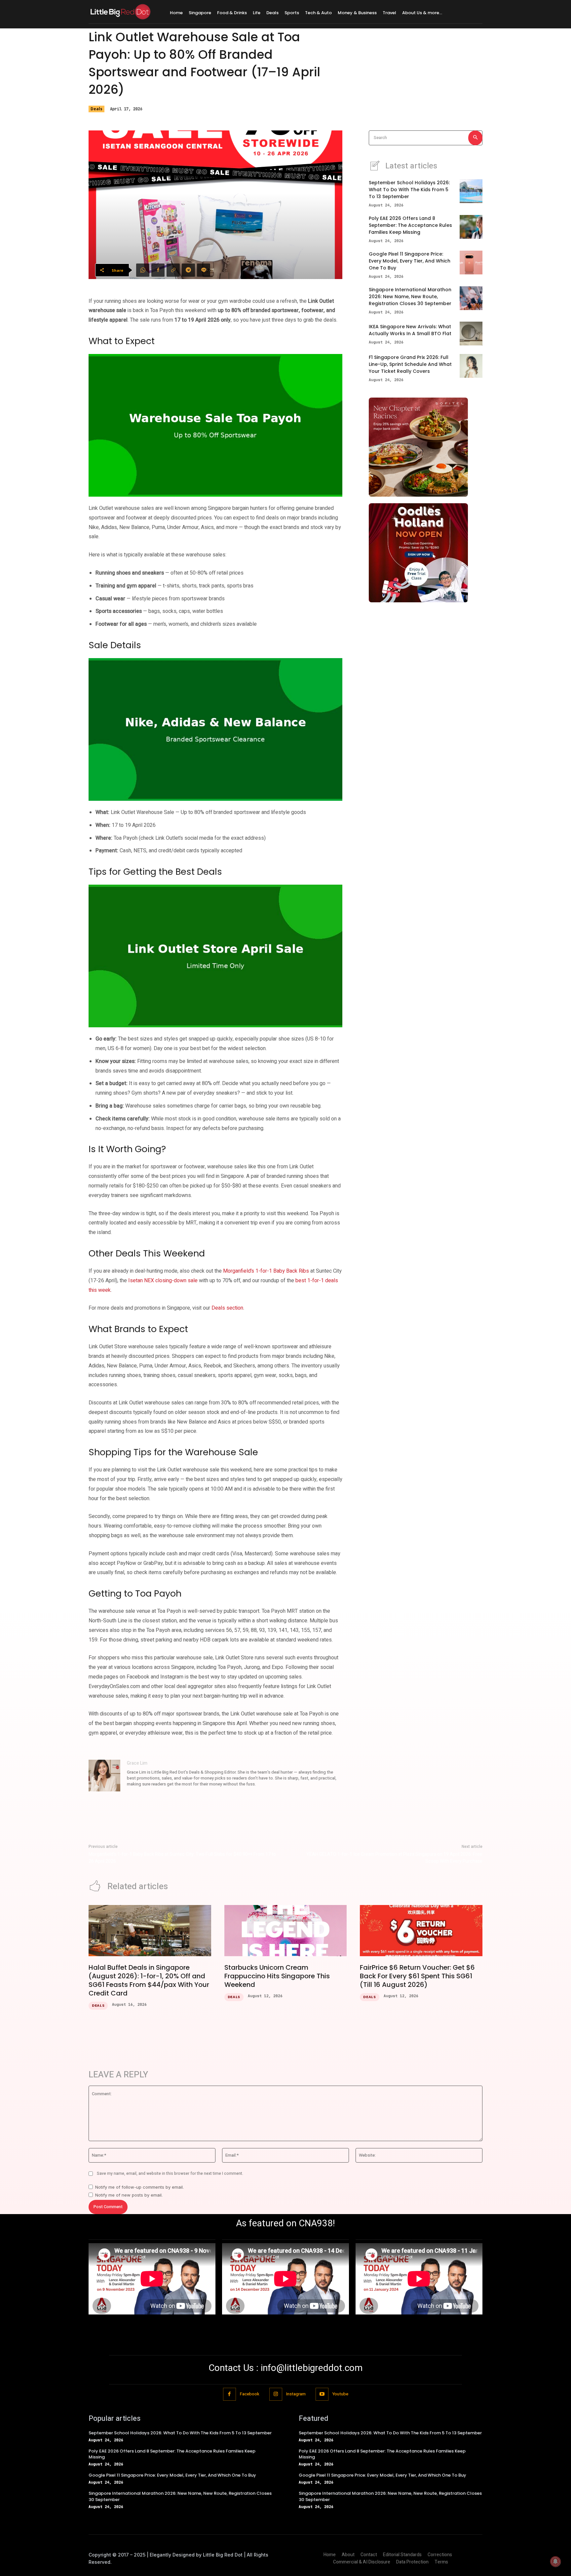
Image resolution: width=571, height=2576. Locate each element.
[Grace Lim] (104, 1776)
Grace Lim (137, 1763)
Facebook (250, 2394)
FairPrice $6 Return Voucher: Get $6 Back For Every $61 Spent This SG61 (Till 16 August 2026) (417, 1976)
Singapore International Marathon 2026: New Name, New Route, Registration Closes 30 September (410, 297)
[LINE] (204, 270)
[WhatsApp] (143, 270)
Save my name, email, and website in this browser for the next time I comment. (170, 2173)
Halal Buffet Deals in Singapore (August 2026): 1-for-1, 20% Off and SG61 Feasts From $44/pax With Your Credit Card (149, 1980)
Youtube (340, 2394)
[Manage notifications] (555, 2561)
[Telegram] (188, 270)
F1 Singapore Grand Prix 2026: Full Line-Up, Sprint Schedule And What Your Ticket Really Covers (410, 364)
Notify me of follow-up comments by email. (139, 2187)
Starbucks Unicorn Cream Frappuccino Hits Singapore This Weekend (277, 1976)
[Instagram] (276, 2394)
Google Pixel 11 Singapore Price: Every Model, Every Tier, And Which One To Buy (410, 261)
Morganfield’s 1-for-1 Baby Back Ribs (266, 1271)
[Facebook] (158, 270)
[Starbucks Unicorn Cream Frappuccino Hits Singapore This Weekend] (286, 1931)
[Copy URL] (173, 270)
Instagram (296, 2394)
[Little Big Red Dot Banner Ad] (426, 447)
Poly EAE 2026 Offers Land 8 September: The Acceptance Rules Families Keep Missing (410, 225)
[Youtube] (322, 2394)
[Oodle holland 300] (426, 553)
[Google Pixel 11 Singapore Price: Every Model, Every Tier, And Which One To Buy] (471, 263)
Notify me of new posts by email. (129, 2195)
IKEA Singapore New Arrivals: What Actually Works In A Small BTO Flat (410, 330)
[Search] (475, 138)
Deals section (227, 1308)
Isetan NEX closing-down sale (163, 1281)
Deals (96, 109)
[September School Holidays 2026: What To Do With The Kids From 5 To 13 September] (471, 191)
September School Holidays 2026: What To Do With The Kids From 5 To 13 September (409, 190)
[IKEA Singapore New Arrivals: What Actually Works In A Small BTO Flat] (471, 334)
